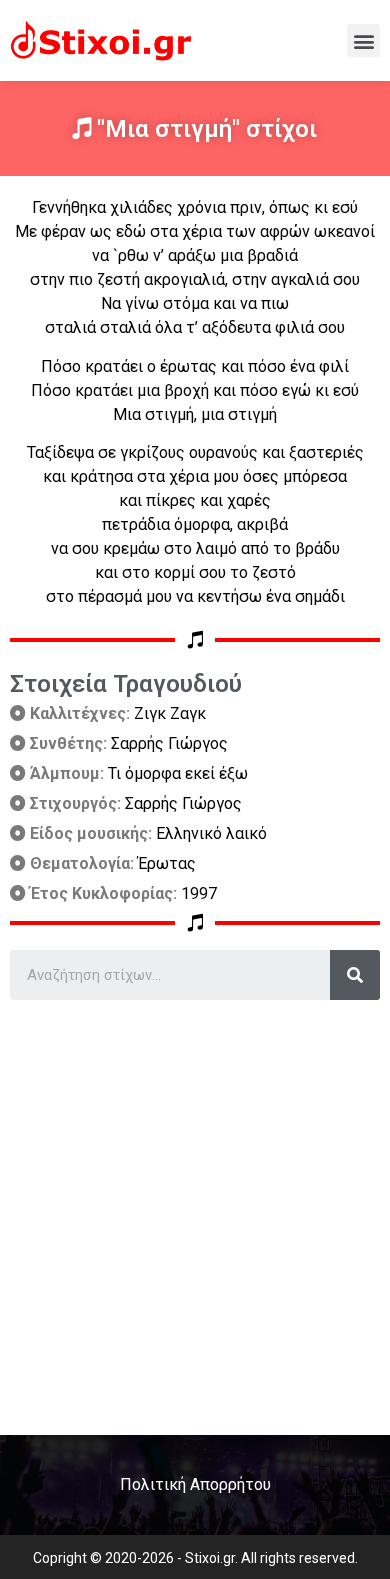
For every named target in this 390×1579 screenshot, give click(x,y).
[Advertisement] (195, 1210)
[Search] (355, 975)
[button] (363, 40)
